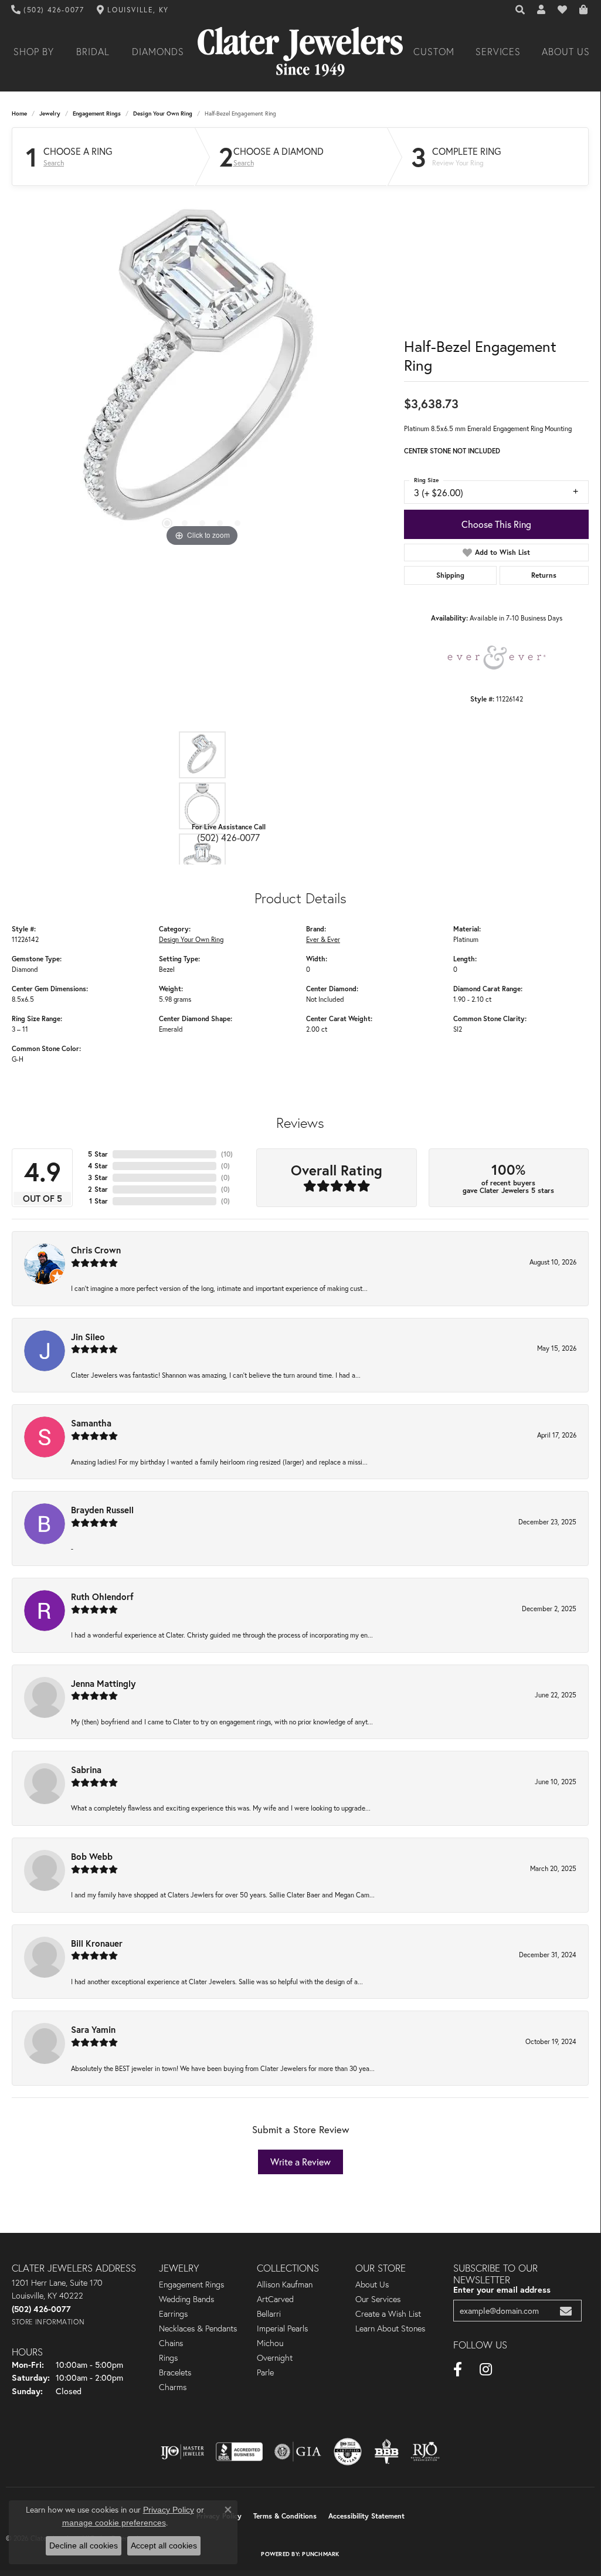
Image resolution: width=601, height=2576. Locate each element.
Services (498, 52)
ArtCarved (275, 2299)
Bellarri (269, 2314)
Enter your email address (502, 2289)
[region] (202, 374)
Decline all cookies (84, 2546)
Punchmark (320, 2554)
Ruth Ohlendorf (102, 1597)
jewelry (50, 113)
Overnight (275, 2358)
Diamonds (158, 52)
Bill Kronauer (97, 1943)
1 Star (99, 1201)
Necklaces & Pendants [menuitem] (198, 2328)
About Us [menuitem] (372, 2284)
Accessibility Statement (366, 2516)
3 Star (98, 1177)
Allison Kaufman (285, 2284)
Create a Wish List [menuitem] (388, 2314)
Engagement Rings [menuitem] (191, 2284)
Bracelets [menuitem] (175, 2372)
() (227, 1154)
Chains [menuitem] (171, 2343)
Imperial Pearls (282, 2328)
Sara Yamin (93, 2029)
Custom (434, 52)
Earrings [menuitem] (173, 2314)
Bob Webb (92, 1856)
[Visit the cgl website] (348, 2452)
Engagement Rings (97, 113)
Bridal (93, 52)
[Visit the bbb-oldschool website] (386, 2452)
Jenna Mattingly (103, 1683)
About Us (566, 52)
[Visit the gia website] (298, 2452)
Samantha (91, 1423)
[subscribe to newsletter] (566, 2311)
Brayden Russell (102, 1510)
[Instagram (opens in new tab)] (486, 2370)
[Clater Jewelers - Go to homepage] (300, 52)
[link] (48, 10)
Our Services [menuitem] (378, 2299)
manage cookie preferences (114, 2523)
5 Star (98, 1154)
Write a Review (300, 2162)
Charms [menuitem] (173, 2387)
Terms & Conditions (285, 2516)
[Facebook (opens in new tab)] (458, 2370)
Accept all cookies (164, 2546)
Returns (544, 575)
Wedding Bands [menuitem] (186, 2299)
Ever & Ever (323, 939)
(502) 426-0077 (228, 837)
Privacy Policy (169, 2510)
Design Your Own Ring (163, 113)
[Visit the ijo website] (183, 2452)
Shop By (34, 52)
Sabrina (86, 1770)
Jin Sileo (88, 1337)
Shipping (450, 575)
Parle (265, 2372)
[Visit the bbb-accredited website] (239, 2452)
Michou (270, 2343)
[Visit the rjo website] (425, 2452)
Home (19, 113)
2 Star (98, 1189)
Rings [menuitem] (168, 2358)
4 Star (98, 1166)
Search (54, 163)
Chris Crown (96, 1250)
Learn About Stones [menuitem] (390, 2328)
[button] (521, 10)
